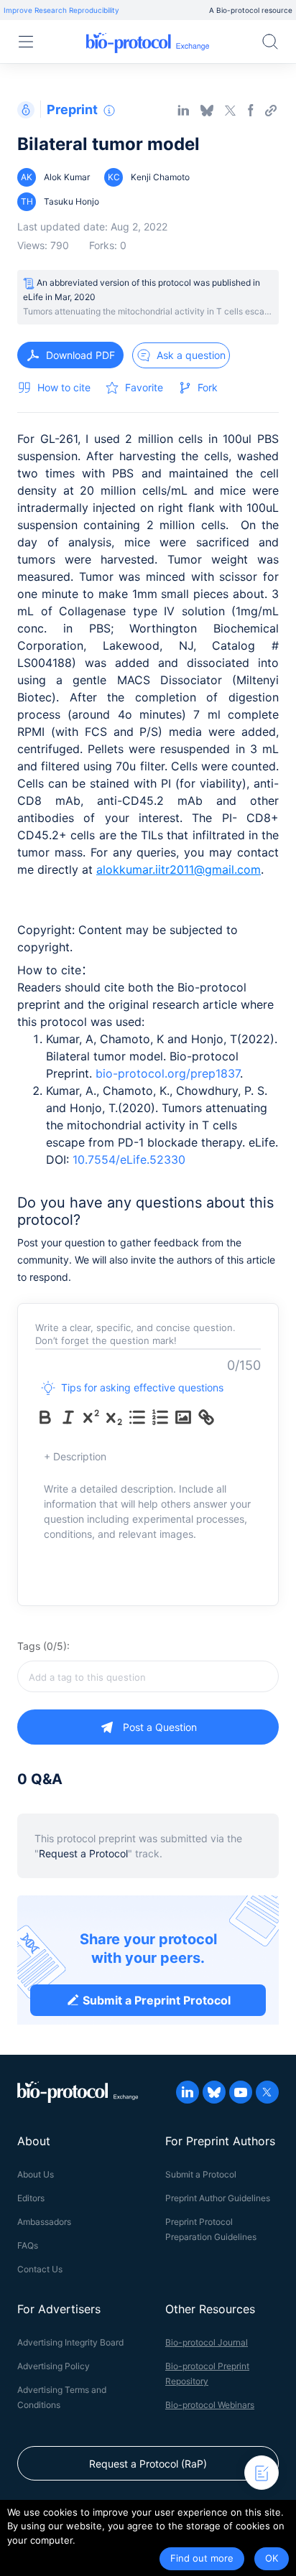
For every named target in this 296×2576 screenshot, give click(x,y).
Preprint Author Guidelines (218, 2198)
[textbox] (148, 1676)
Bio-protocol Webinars (210, 2405)
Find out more (202, 2558)
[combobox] (148, 1676)
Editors (31, 2198)
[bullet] (137, 1417)
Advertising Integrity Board (70, 2342)
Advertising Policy (54, 2366)
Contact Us (40, 2269)
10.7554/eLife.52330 (129, 1159)
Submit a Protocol (201, 2174)
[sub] (114, 1417)
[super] (91, 1417)
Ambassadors (44, 2222)
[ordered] (160, 1417)
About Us (36, 2174)
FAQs (28, 2245)
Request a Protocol (83, 1853)
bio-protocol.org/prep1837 (168, 1073)
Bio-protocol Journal (207, 2342)
